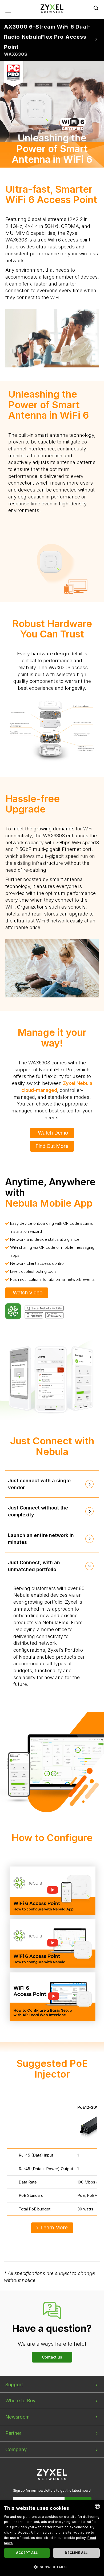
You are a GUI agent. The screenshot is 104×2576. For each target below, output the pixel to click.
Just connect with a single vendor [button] (39, 1484)
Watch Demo (53, 1133)
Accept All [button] (27, 2553)
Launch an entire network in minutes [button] (41, 1539)
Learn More (54, 2228)
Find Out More (52, 1146)
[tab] (52, 1484)
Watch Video (28, 1293)
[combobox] (97, 2506)
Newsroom (17, 2417)
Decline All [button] (76, 2553)
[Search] (96, 8)
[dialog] (52, 2538)
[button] (52, 2567)
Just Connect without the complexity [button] (38, 1511)
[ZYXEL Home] (52, 8)
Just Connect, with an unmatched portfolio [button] (34, 1566)
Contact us (52, 2357)
